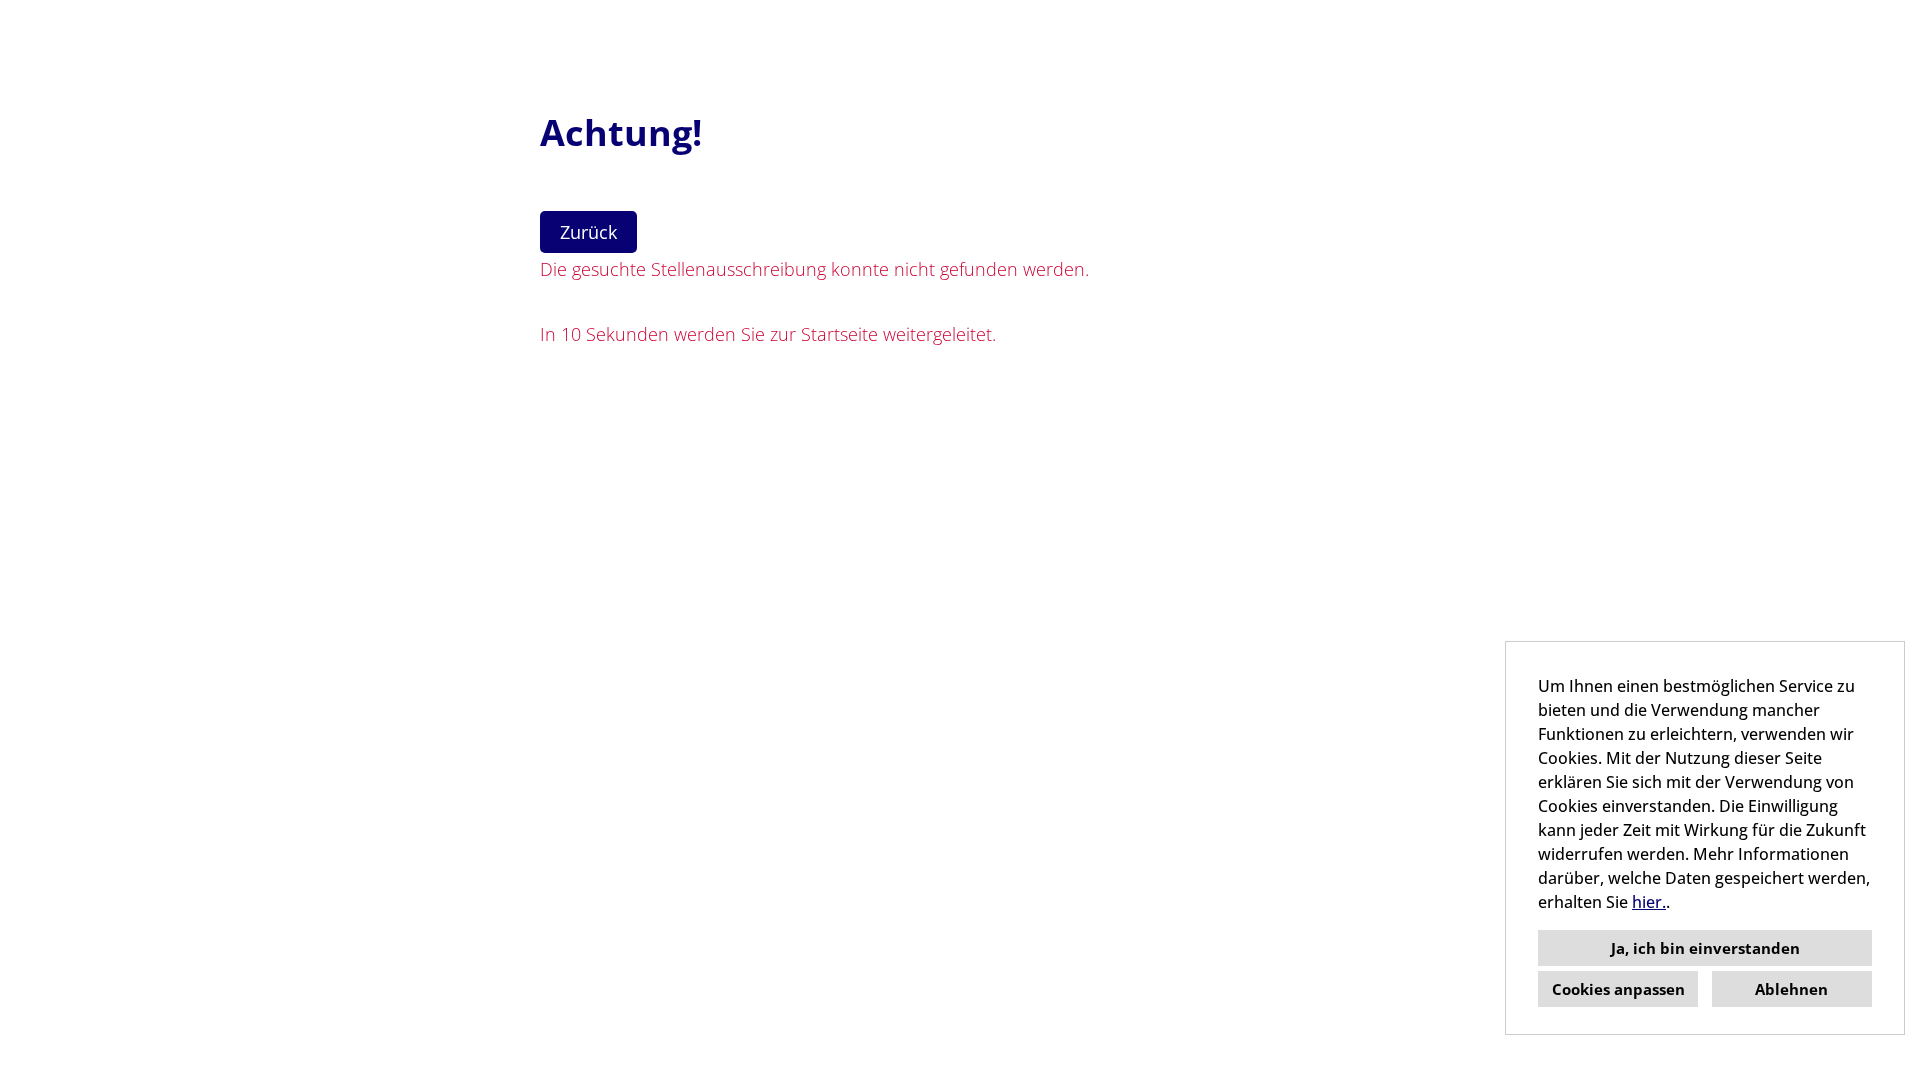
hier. (1649, 902)
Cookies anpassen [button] (1618, 989)
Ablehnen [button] (1791, 989)
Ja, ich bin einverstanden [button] (1705, 948)
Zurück (588, 232)
